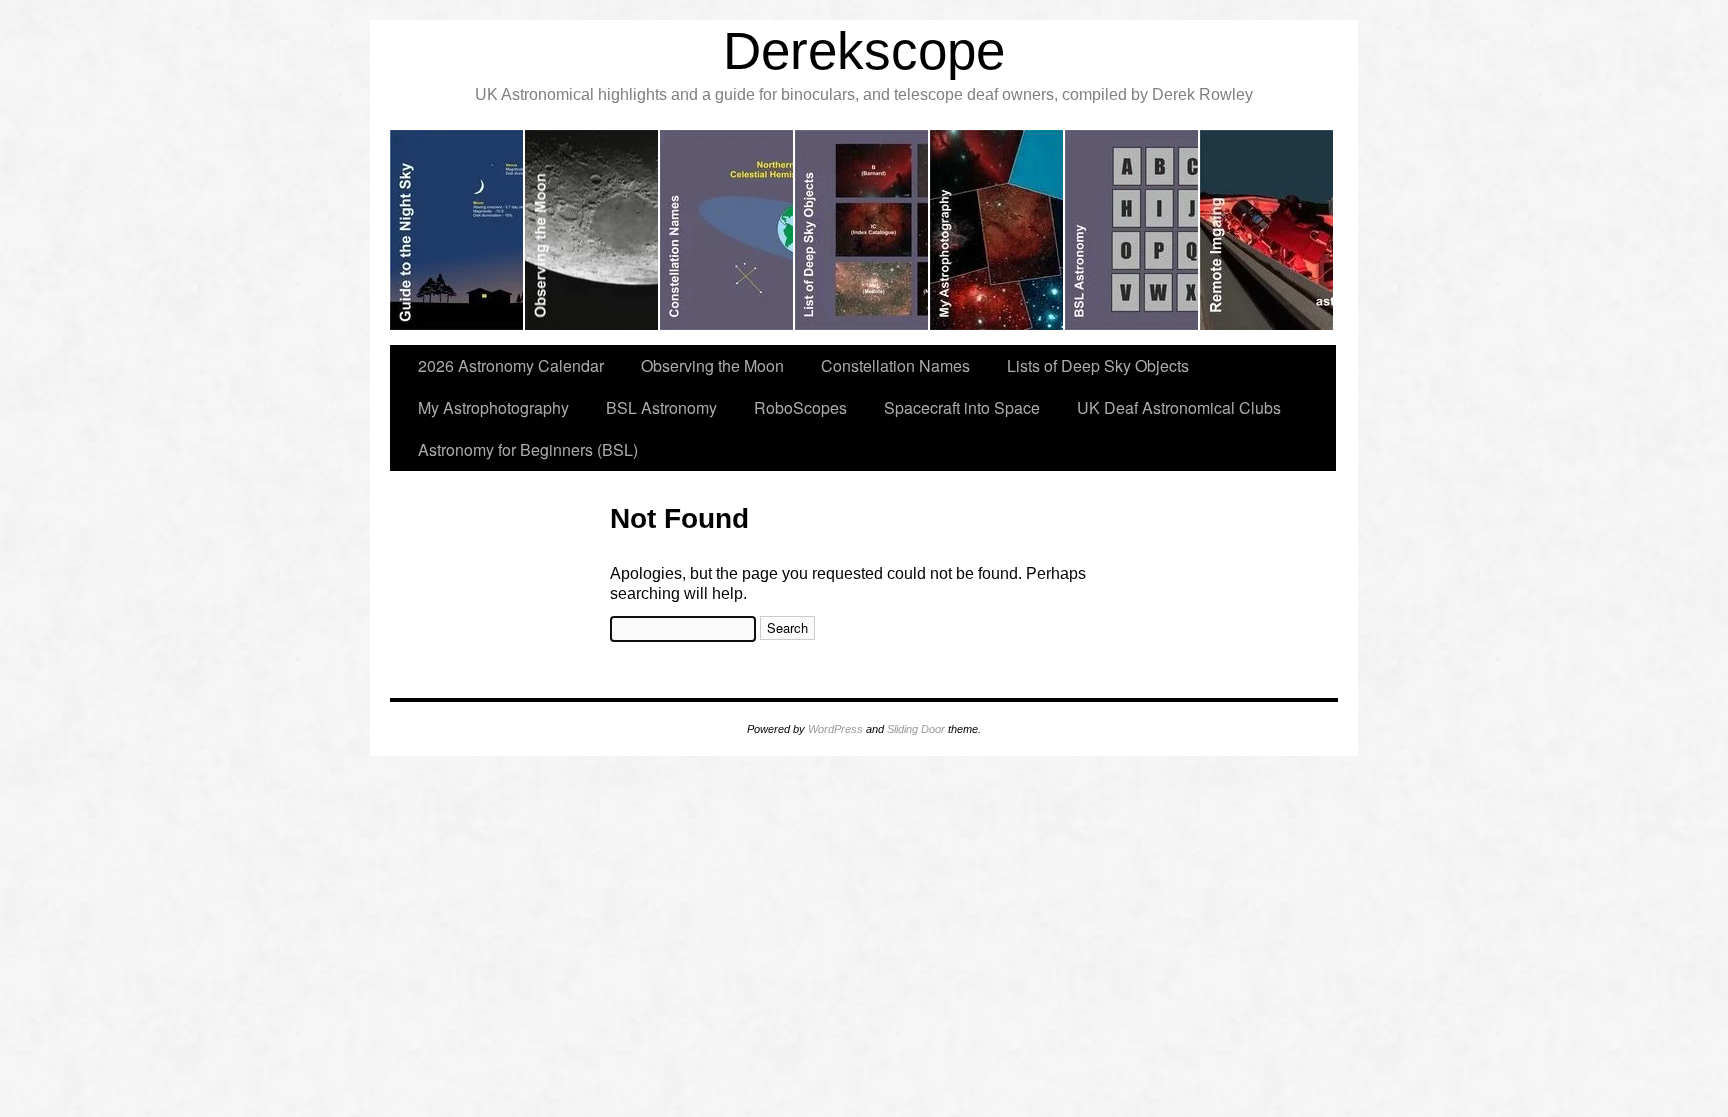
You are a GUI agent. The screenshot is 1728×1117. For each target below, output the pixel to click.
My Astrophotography (493, 407)
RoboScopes (800, 407)
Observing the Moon (712, 365)
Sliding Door (916, 729)
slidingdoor (457, 230)
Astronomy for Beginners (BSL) (528, 449)
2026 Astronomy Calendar (511, 365)
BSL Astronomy (661, 407)
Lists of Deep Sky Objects (1098, 365)
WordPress (835, 729)
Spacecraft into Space (962, 407)
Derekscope (864, 50)
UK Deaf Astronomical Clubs (1179, 407)
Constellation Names (895, 365)
